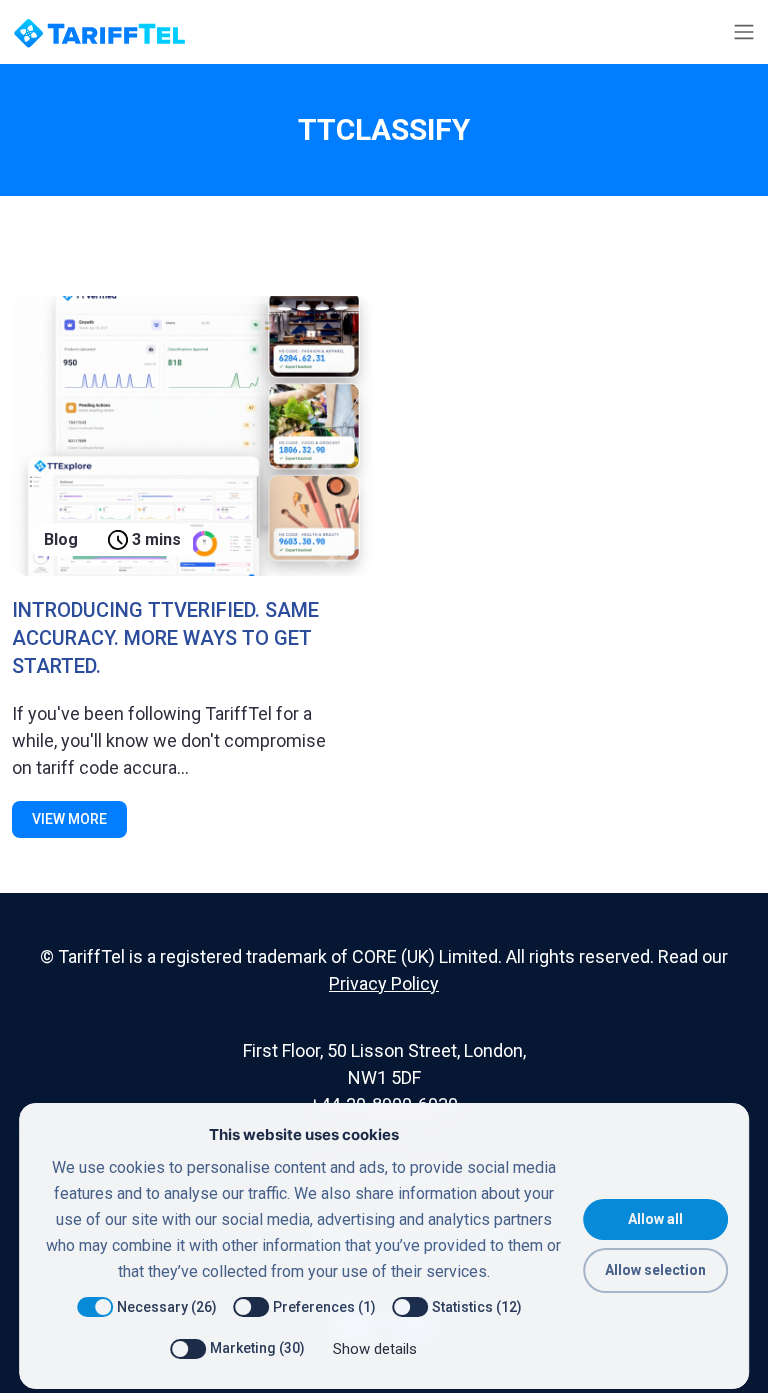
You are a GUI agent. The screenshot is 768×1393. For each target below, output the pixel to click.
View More (69, 819)
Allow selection (655, 1270)
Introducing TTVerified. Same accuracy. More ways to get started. (165, 638)
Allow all (655, 1219)
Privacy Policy (384, 983)
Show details (375, 1349)
